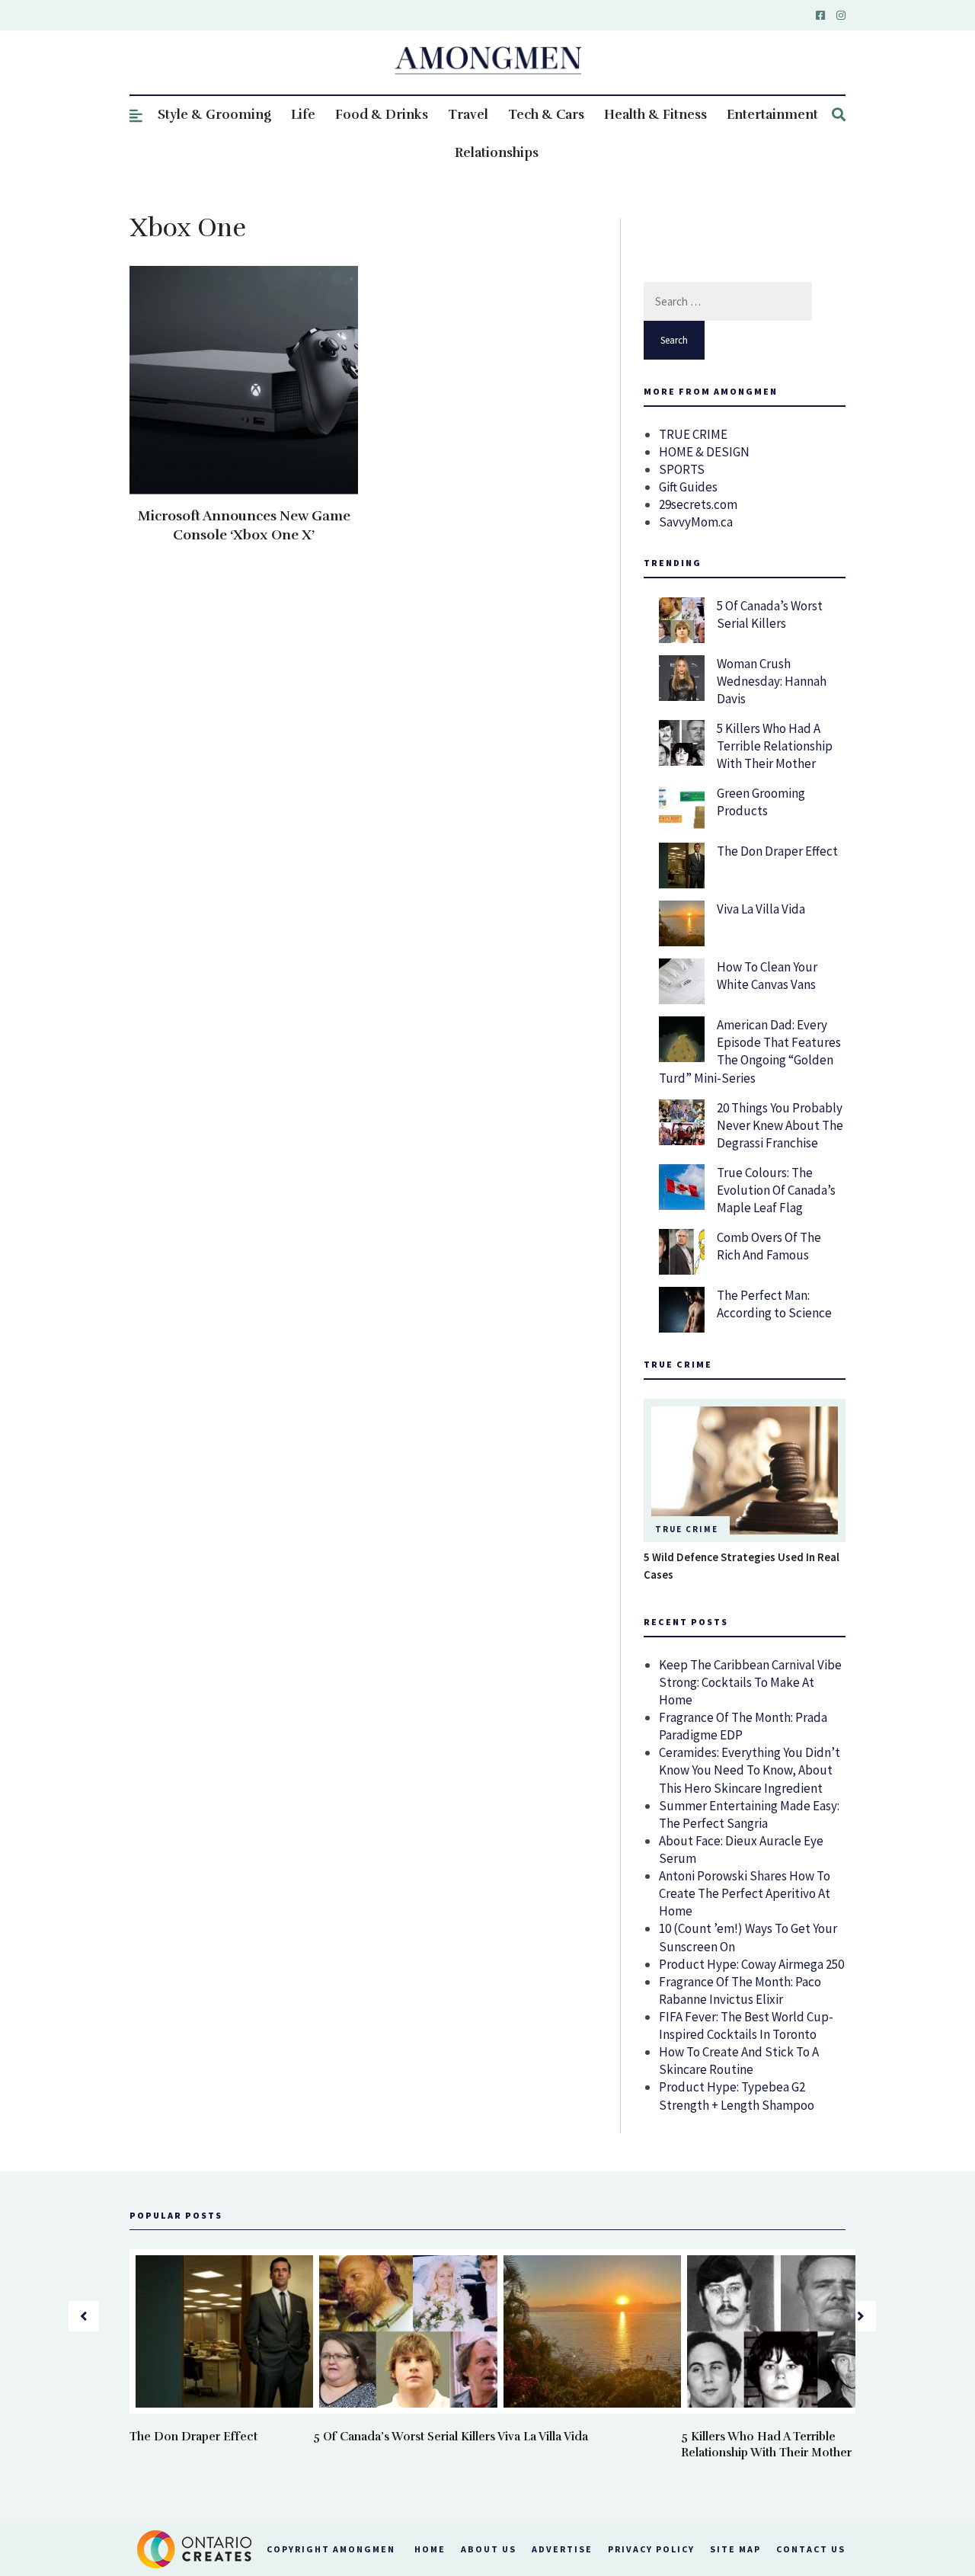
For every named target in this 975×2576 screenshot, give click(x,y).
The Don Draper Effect (777, 851)
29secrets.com (698, 504)
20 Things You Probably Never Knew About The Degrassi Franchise (780, 1125)
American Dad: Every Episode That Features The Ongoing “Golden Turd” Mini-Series (750, 1051)
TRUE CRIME (693, 434)
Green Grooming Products (761, 802)
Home (430, 2549)
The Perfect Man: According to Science (774, 1304)
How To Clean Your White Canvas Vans (767, 976)
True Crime (687, 1529)
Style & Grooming (214, 115)
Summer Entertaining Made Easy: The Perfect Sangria (749, 1814)
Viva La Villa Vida (761, 909)
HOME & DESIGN (704, 452)
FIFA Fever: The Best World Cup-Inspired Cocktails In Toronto (746, 2026)
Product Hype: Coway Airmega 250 (751, 1964)
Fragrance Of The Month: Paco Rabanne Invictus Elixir (740, 1990)
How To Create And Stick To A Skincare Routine (739, 2061)
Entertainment (772, 115)
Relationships (497, 153)
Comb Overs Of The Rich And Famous (769, 1246)
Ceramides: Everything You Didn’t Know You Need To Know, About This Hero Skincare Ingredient (750, 1770)
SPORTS (682, 469)
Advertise (562, 2549)
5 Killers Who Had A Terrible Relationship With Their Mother (775, 746)
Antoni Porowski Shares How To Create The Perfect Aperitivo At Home (745, 1893)
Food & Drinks (382, 115)
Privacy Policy (651, 2549)
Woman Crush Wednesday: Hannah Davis (772, 681)
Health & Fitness (655, 115)
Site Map (735, 2549)
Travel (468, 115)
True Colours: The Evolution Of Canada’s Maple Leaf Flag (776, 1190)
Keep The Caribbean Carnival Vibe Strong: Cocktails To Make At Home (750, 1682)
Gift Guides (688, 487)
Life (303, 115)
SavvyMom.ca (696, 522)
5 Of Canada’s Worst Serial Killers (770, 614)
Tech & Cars (546, 115)
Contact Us (811, 2549)
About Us (489, 2549)
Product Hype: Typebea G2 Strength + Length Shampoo (737, 2096)
